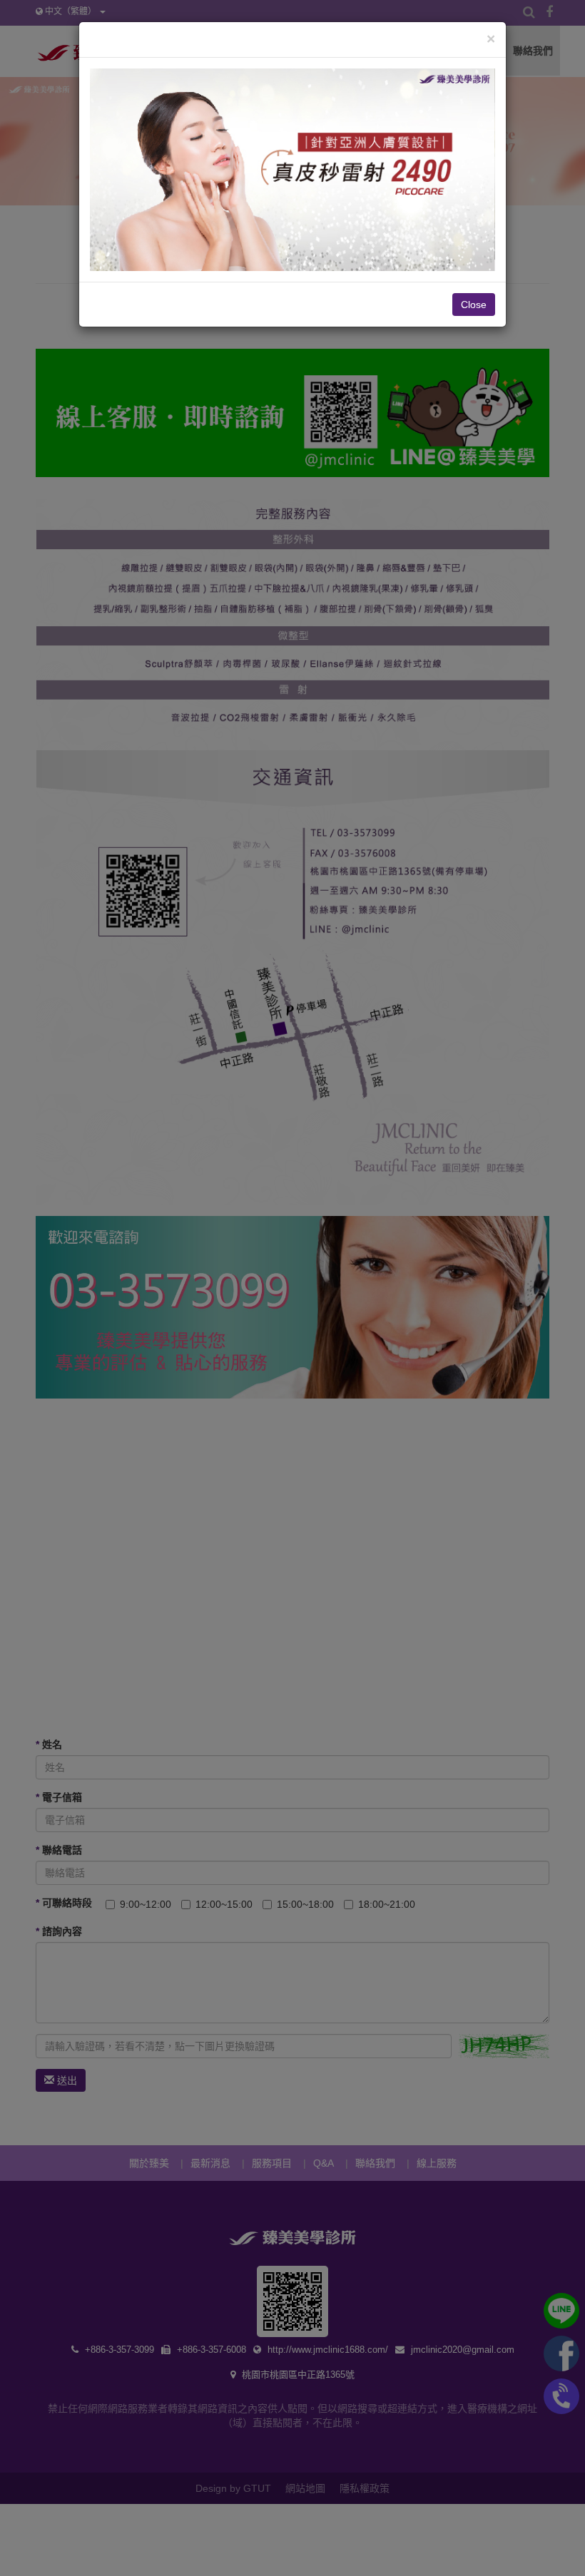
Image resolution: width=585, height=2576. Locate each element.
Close (474, 305)
